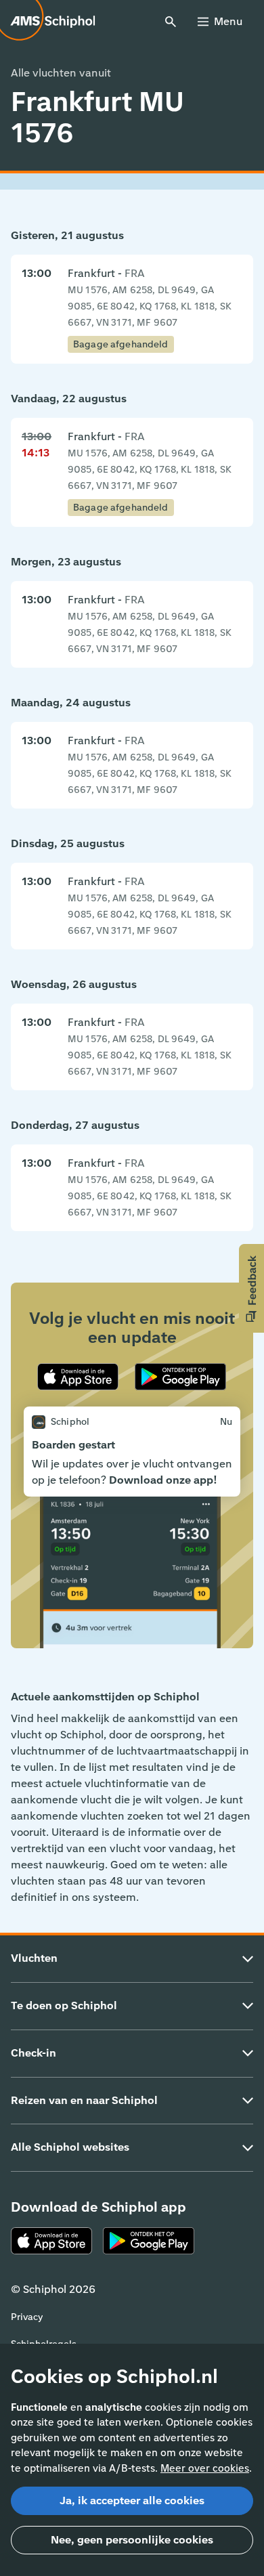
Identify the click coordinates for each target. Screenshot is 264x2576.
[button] (251, 1288)
